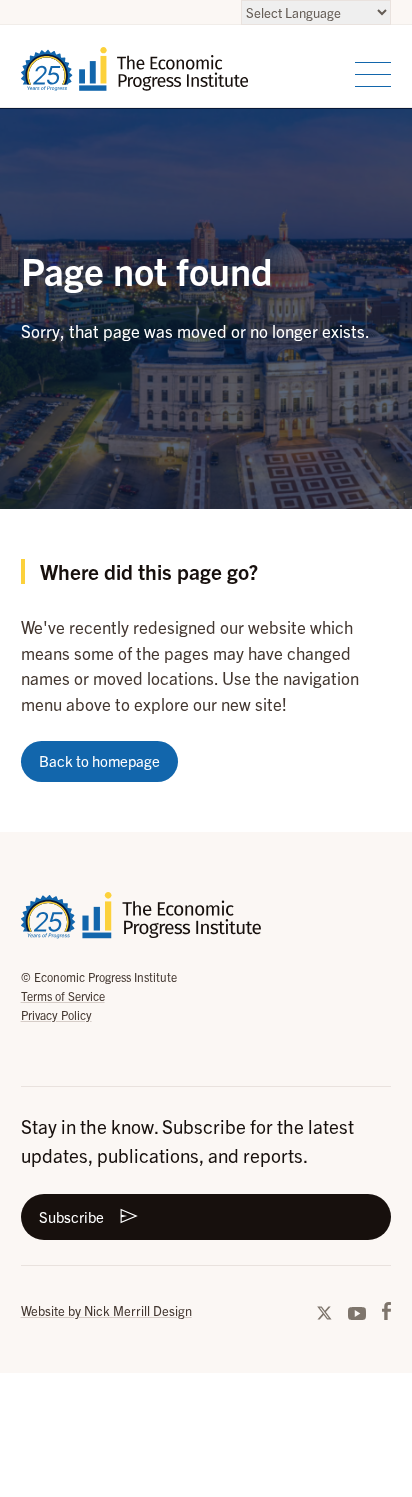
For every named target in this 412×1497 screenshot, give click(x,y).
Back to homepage (99, 760)
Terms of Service (63, 995)
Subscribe (71, 1216)
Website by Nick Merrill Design (106, 1310)
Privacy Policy (56, 1014)
